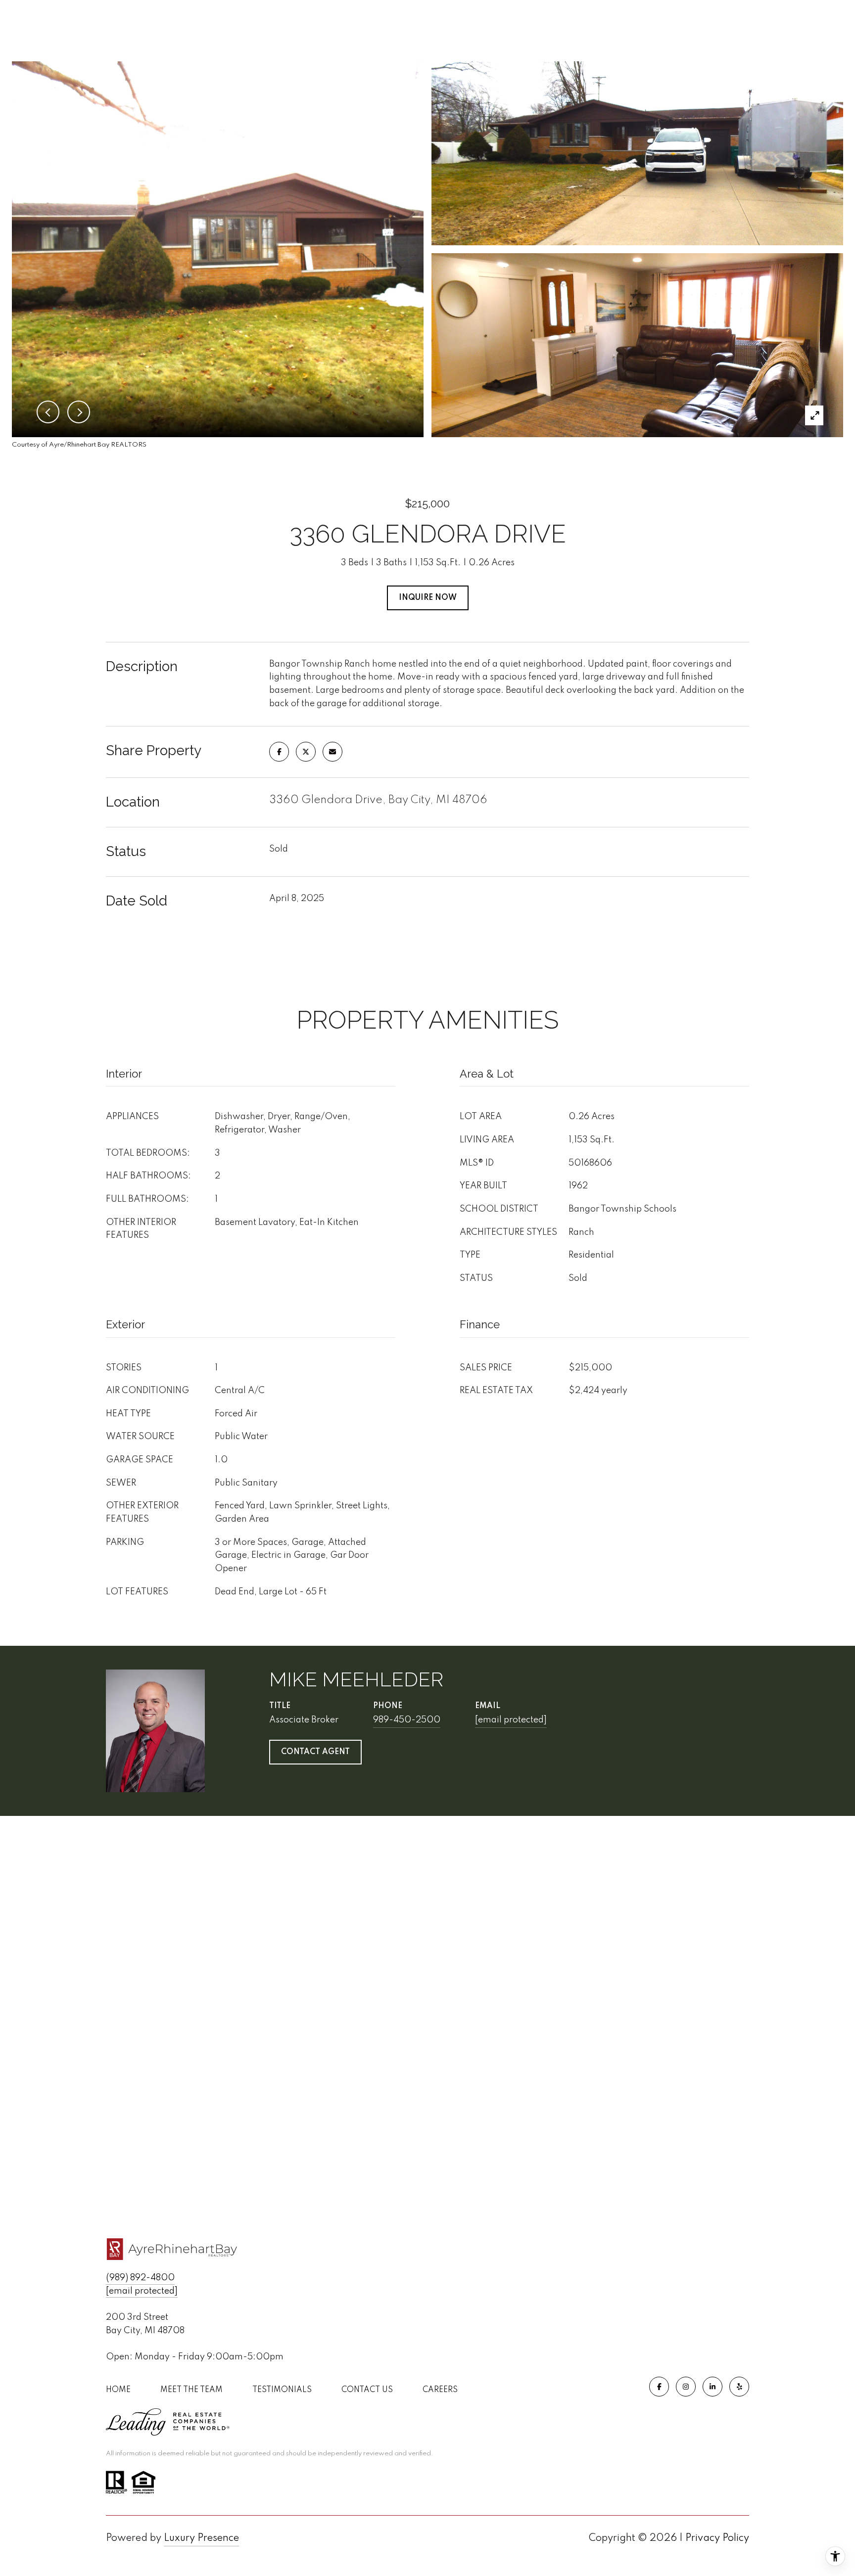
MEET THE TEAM (191, 2390)
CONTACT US (367, 2390)
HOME (118, 2390)
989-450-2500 (407, 1720)
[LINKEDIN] (712, 2387)
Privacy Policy (717, 2538)
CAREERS (440, 2390)
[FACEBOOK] (659, 2387)
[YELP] (739, 2387)
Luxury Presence (201, 2538)
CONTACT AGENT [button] (315, 1752)
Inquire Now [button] (428, 598)
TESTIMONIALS (282, 2390)
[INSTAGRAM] (686, 2387)
